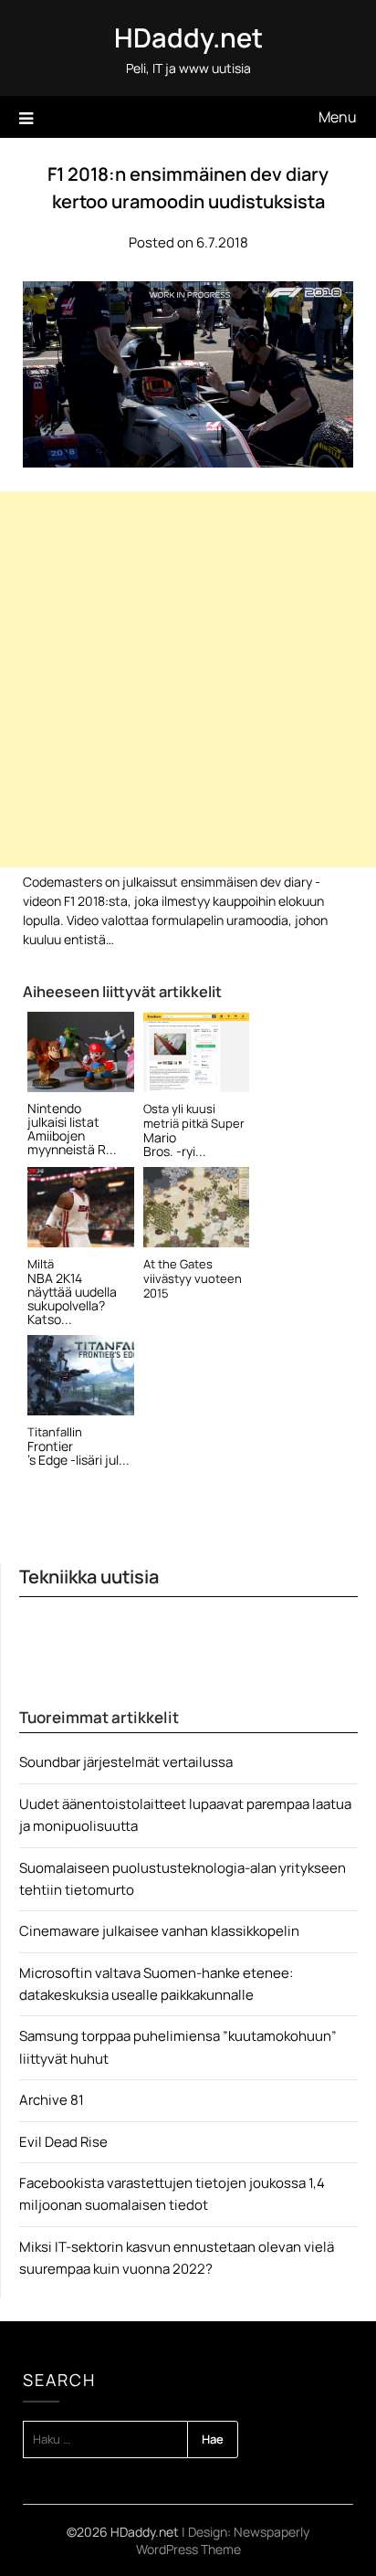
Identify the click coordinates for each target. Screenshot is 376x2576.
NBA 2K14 (55, 1278)
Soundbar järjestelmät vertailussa (126, 1762)
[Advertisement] (188, 679)
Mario (160, 1137)
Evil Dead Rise (63, 2142)
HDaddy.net (188, 37)
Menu (338, 117)
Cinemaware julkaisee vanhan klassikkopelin (159, 1931)
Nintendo (54, 1108)
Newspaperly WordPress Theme (223, 2540)
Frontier (50, 1446)
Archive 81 (52, 2100)
